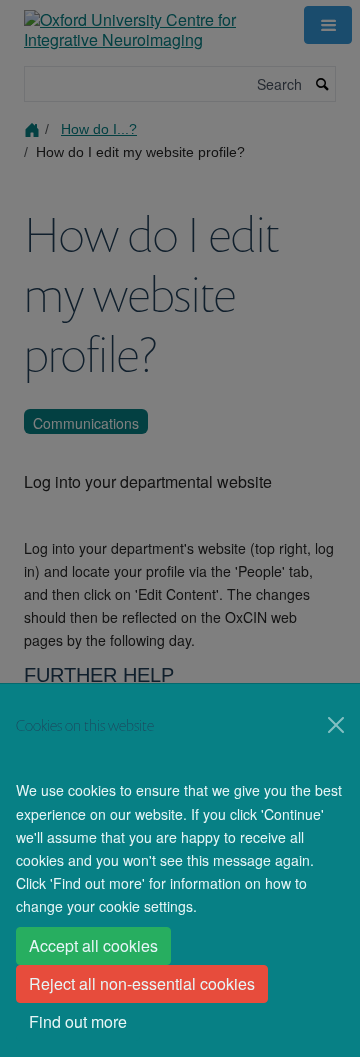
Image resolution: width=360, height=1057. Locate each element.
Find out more (78, 1021)
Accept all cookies (93, 945)
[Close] (336, 725)
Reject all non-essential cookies (142, 983)
